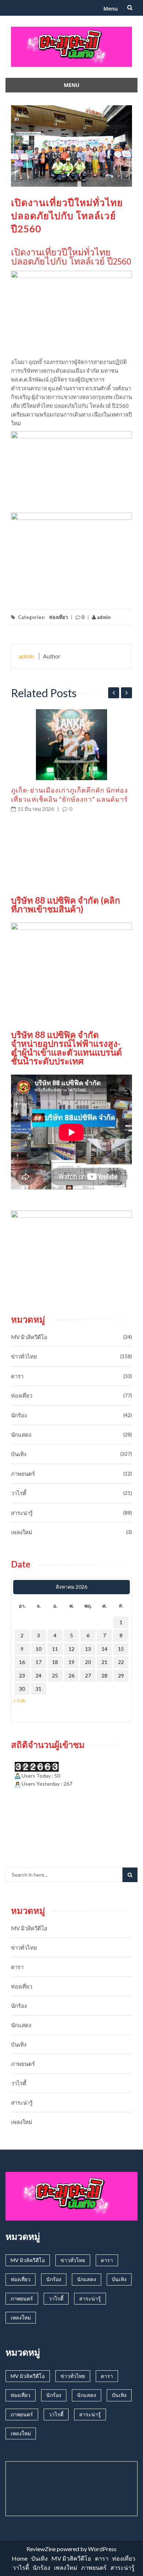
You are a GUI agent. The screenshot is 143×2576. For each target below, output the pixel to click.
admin (103, 617)
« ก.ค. (20, 1700)
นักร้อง (19, 1415)
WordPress (102, 2549)
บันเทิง (19, 1454)
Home (20, 2558)
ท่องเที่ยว (58, 617)
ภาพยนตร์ (23, 1474)
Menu (111, 9)
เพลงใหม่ (22, 1532)
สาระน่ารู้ (22, 1513)
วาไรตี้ (19, 1493)
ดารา (17, 1376)
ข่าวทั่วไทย (24, 1356)
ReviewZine (41, 2549)
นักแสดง (21, 1435)
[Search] (130, 1875)
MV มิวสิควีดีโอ (29, 1337)
